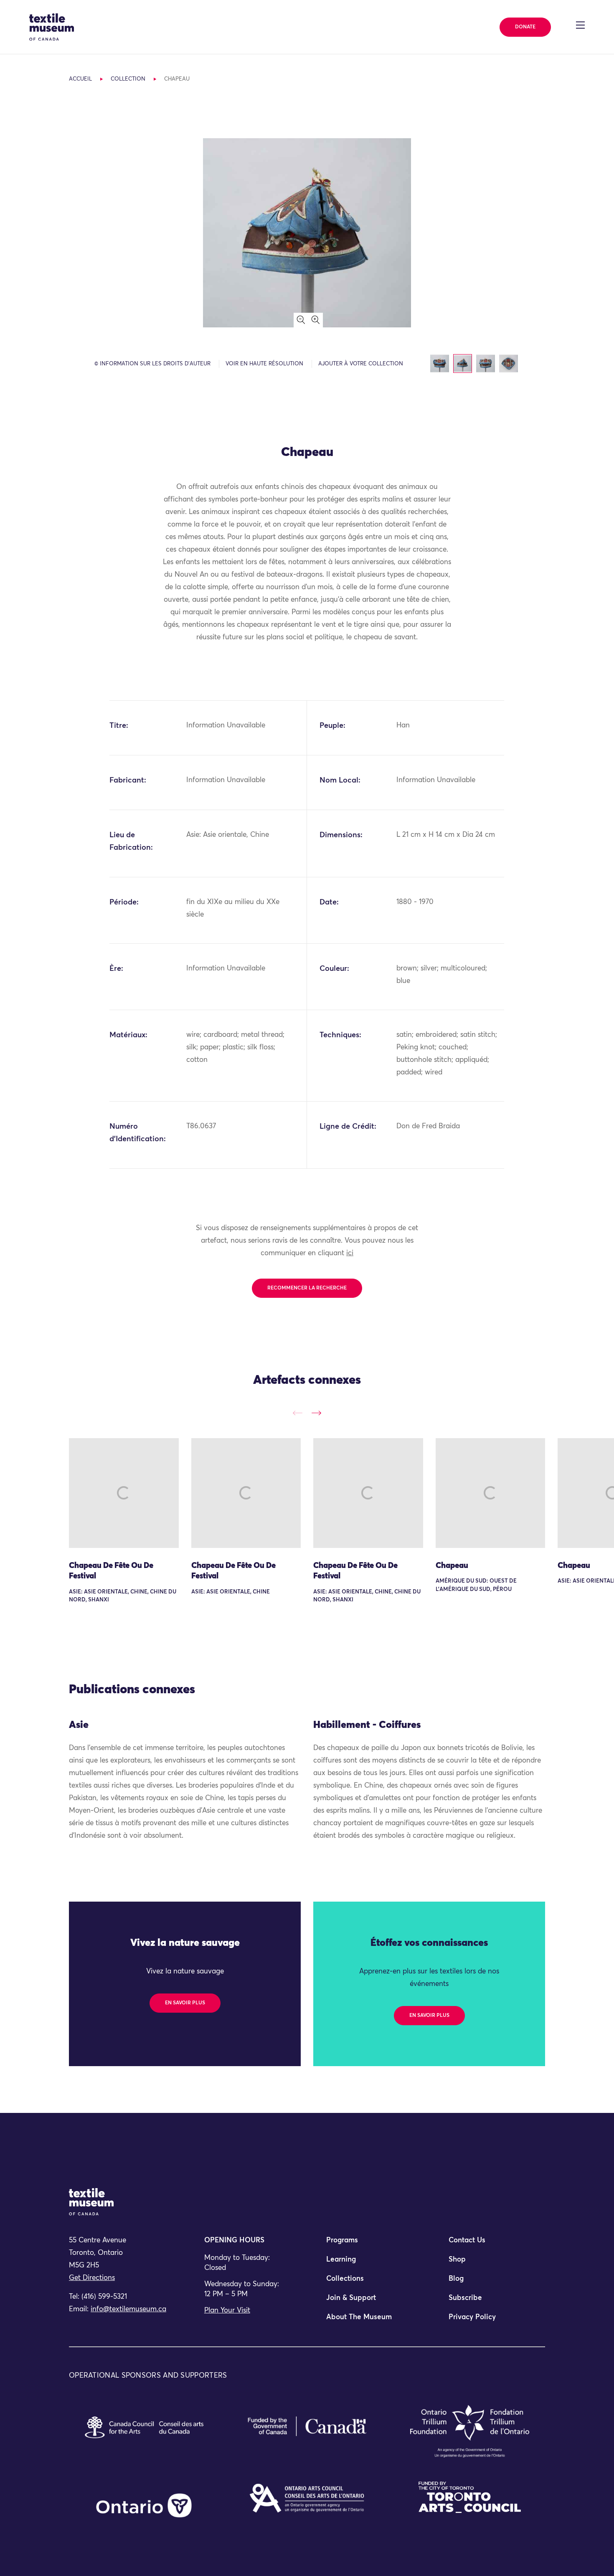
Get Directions (92, 2278)
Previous (298, 1413)
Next (316, 1413)
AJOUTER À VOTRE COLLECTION (361, 364)
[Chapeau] (491, 1493)
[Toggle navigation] (580, 25)
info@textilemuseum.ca (128, 2309)
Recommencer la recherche (307, 1288)
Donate (525, 27)
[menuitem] (368, 2244)
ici (350, 1253)
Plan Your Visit (227, 2311)
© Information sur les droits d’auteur (152, 364)
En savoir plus (185, 2003)
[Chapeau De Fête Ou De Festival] (124, 1493)
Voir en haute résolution (264, 364)
